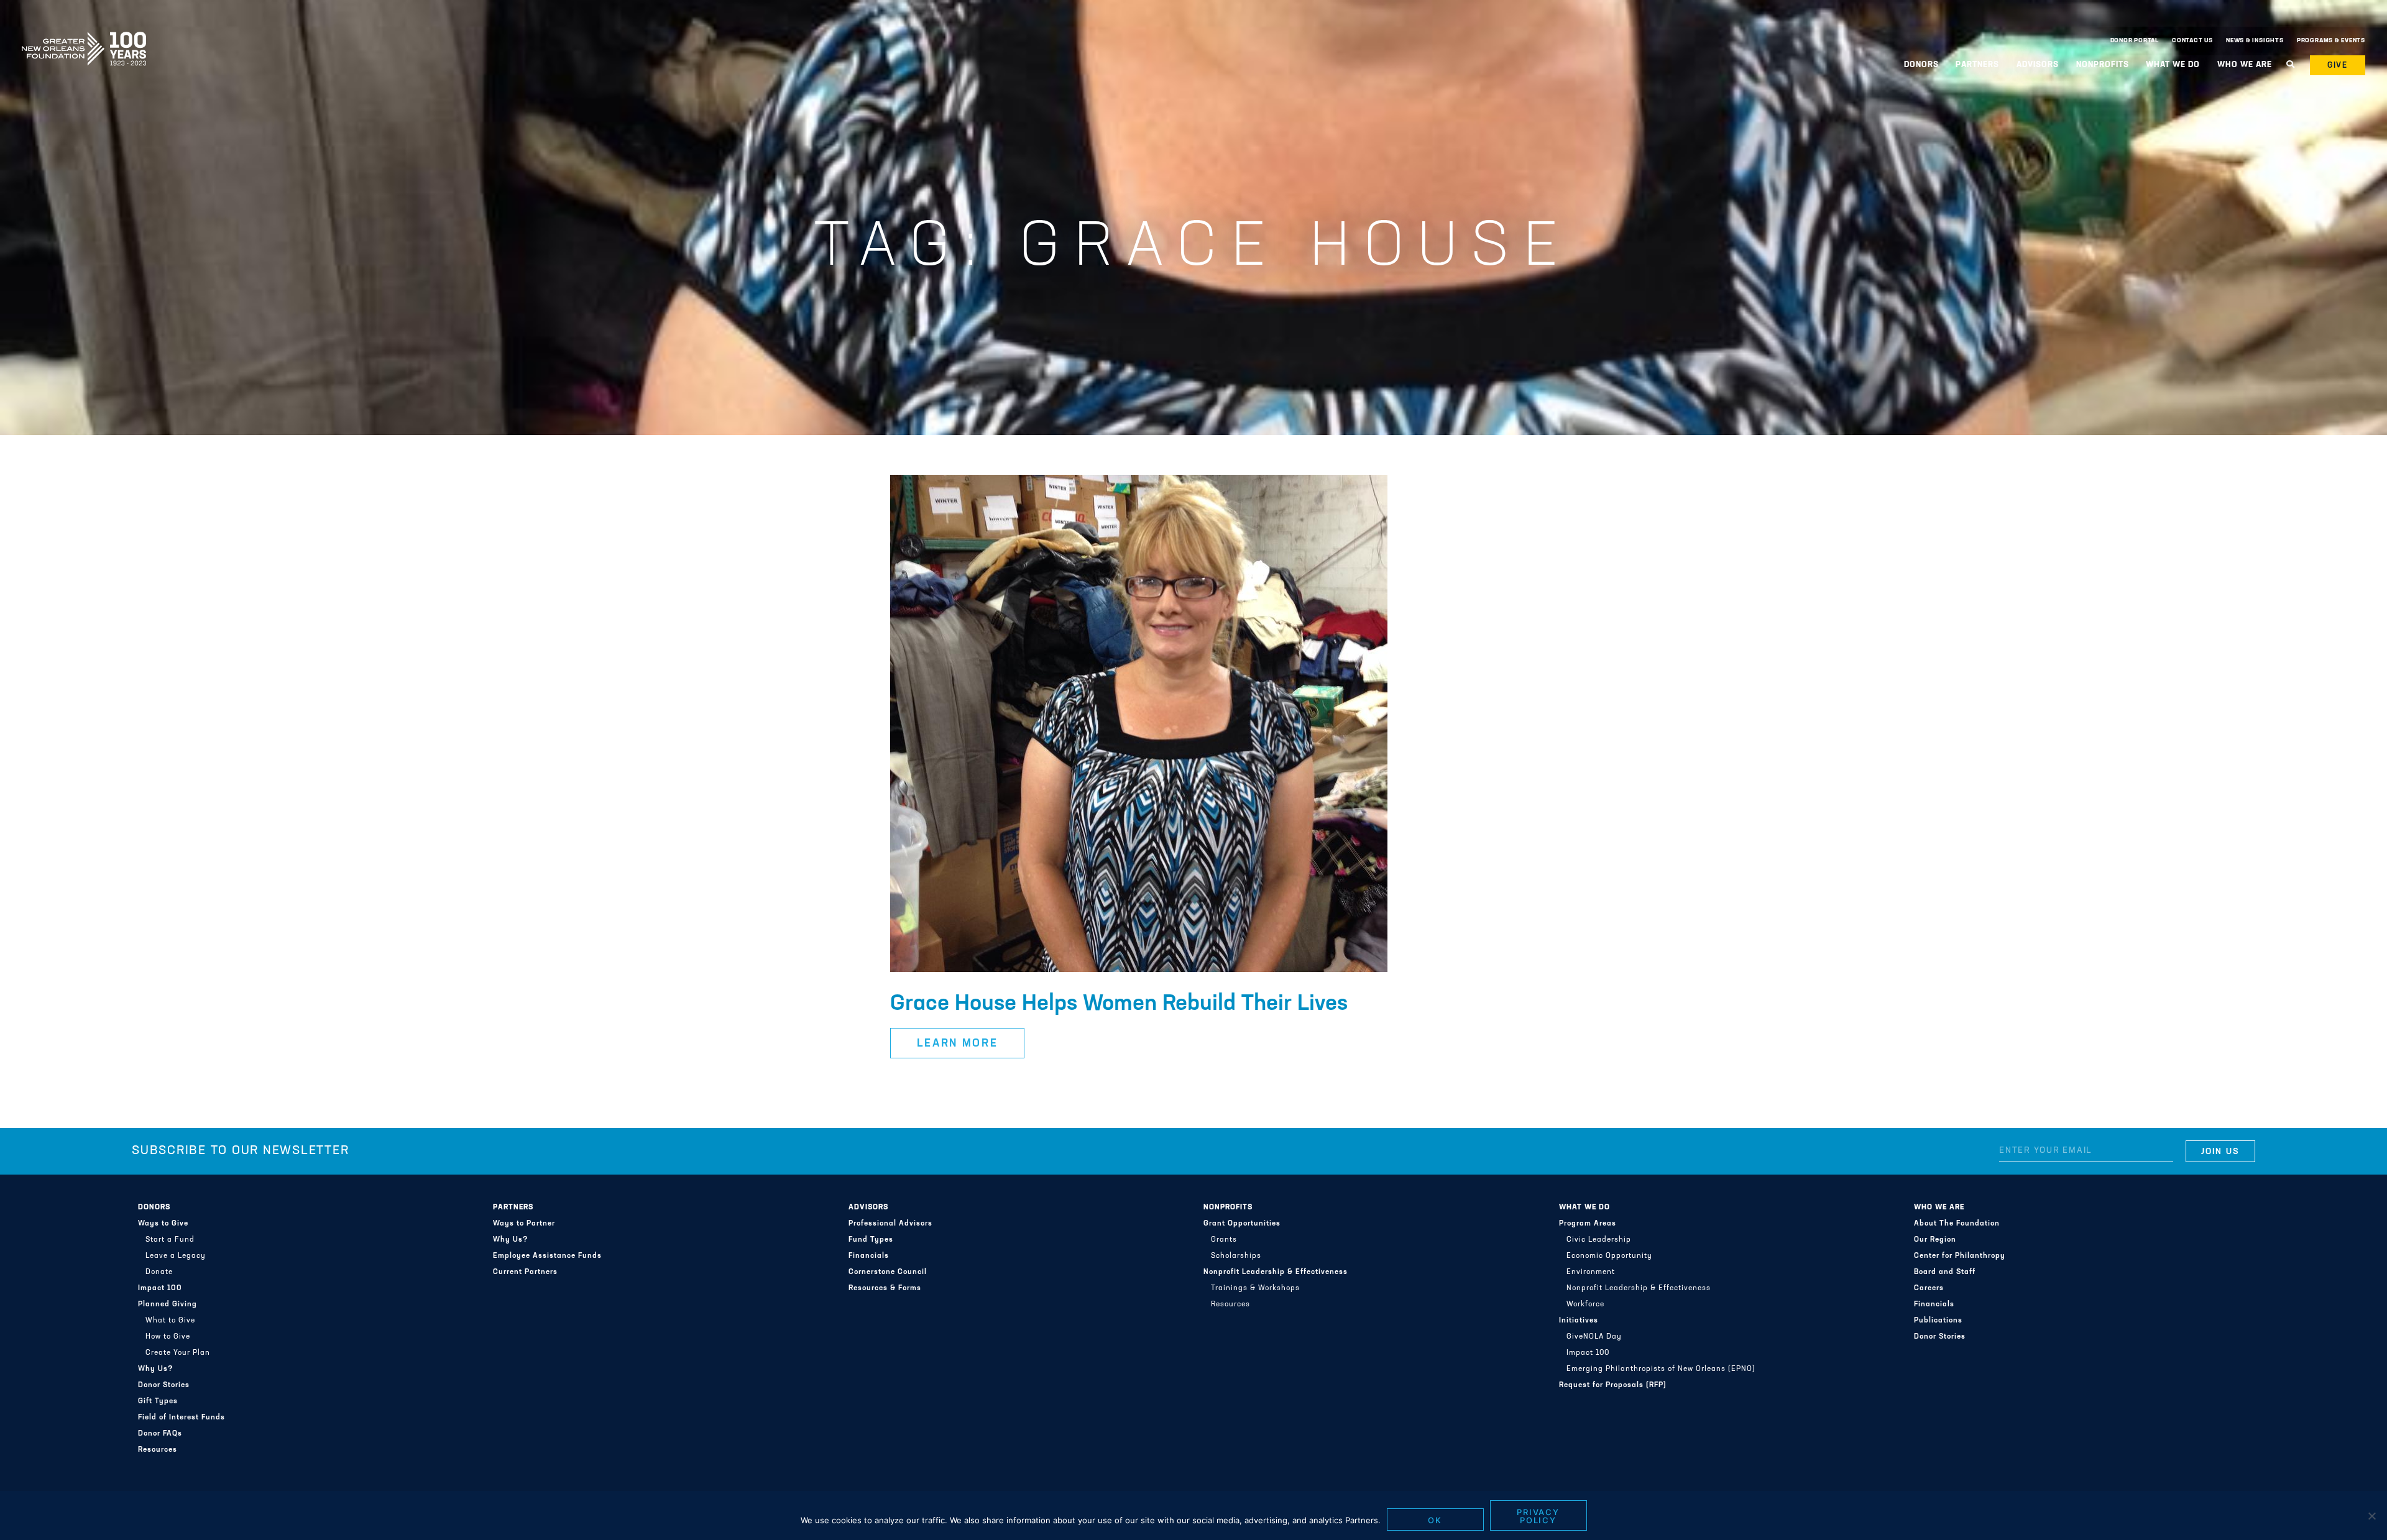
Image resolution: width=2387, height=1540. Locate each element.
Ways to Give (163, 1224)
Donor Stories (164, 1385)
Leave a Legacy (176, 1256)
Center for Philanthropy (1960, 1256)
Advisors (868, 1208)
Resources (158, 1450)
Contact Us (2192, 41)
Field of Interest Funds (182, 1418)
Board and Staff (1945, 1272)
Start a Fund (170, 1240)
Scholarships (1236, 1256)
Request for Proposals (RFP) (1613, 1385)
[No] (2371, 1516)
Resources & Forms (885, 1288)
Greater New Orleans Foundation (84, 38)
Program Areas (1588, 1224)
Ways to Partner (524, 1224)
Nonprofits (1228, 1208)
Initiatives (1579, 1321)
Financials (869, 1256)
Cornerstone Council (888, 1272)
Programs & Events (2331, 41)
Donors (154, 1208)
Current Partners (525, 1272)
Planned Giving (168, 1304)
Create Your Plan (178, 1353)
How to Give (168, 1337)
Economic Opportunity (1609, 1256)
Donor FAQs (160, 1434)
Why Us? (156, 1369)
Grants (1224, 1240)
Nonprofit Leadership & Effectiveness (1276, 1272)
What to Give (170, 1321)
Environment (1591, 1272)
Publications (1938, 1321)
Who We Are (1939, 1208)
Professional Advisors (890, 1224)
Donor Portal (2135, 41)
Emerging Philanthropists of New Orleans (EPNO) (1661, 1369)
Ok (1435, 1520)
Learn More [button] (958, 1044)
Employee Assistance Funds (547, 1256)
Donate (159, 1272)
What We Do (1584, 1208)
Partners (513, 1208)
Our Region (1935, 1240)
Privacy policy (1538, 1516)
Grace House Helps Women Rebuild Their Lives (1119, 1004)
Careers (1929, 1288)
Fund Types (871, 1240)
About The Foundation (1957, 1224)
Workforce (1585, 1304)
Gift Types (158, 1401)
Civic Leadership (1599, 1240)
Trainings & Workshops (1255, 1288)
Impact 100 (160, 1288)
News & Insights (2255, 41)
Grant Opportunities (1242, 1224)
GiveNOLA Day (1594, 1337)
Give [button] (2338, 66)
